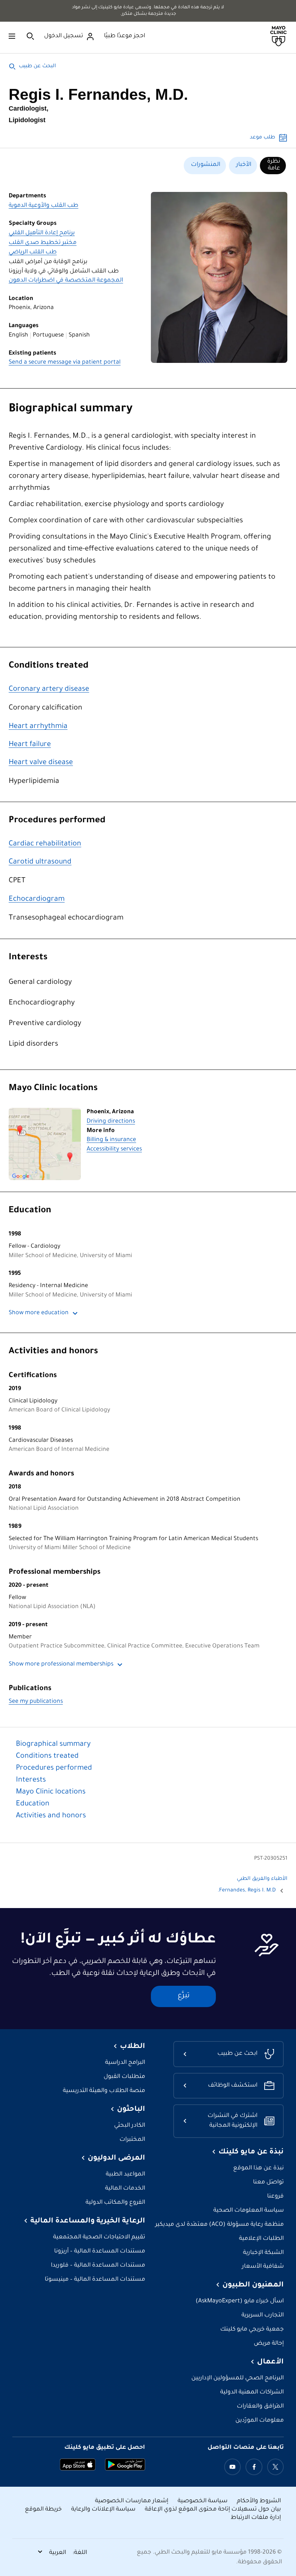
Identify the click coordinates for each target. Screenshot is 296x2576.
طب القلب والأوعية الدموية (43, 206)
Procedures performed (57, 821)
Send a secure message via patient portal (65, 363)
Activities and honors (53, 1352)
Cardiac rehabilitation (45, 844)
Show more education (39, 1313)
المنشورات (206, 165)
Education (30, 1211)
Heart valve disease (41, 763)
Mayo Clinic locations (53, 1089)
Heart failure (30, 745)
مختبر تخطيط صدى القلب (43, 243)
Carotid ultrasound (40, 862)
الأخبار (244, 165)
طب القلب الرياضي (33, 252)
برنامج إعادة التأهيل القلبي (42, 233)
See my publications (36, 1702)
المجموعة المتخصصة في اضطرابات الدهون (66, 281)
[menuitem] (273, 166)
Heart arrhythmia (38, 727)
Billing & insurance (111, 1140)
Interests (28, 958)
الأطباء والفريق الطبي (262, 1879)
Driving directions (111, 1122)
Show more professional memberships (61, 1665)
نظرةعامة (274, 165)
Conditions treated (49, 666)
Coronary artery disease (49, 690)
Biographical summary (71, 410)
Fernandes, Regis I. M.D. (247, 1891)
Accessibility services (114, 1150)
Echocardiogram (37, 900)
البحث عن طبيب (37, 67)
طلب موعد (262, 138)
